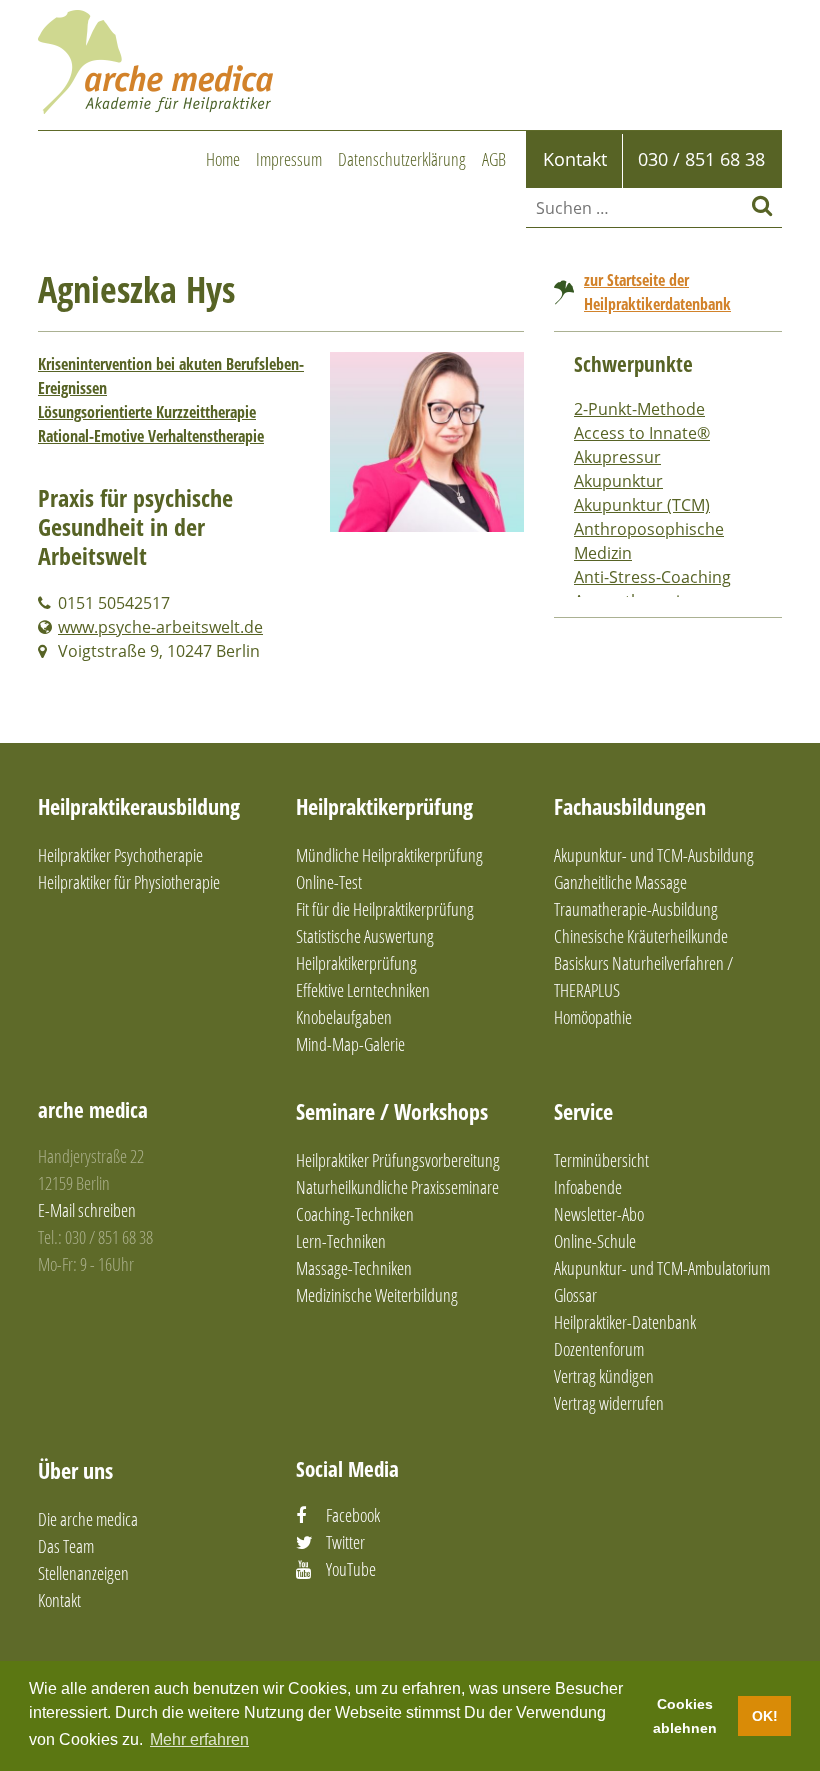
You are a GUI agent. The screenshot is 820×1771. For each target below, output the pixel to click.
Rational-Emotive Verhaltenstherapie (151, 436)
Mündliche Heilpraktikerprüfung (389, 855)
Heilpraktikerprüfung (384, 806)
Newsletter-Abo (599, 1214)
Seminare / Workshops (392, 1111)
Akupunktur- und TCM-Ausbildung (654, 855)
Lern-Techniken (341, 1241)
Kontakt (59, 1600)
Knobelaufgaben (344, 1017)
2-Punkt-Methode (639, 409)
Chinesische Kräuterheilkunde (641, 936)
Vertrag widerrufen (609, 1403)
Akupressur (617, 457)
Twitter (345, 1542)
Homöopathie (593, 1017)
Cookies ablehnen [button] (685, 1716)
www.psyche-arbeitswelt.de (160, 627)
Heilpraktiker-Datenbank (625, 1322)
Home (223, 159)
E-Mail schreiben (87, 1210)
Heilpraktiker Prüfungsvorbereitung (398, 1160)
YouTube (351, 1569)
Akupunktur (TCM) (642, 505)
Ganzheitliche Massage (620, 882)
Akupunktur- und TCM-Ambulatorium (662, 1268)
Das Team (66, 1546)
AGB (494, 159)
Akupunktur (618, 481)
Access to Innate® (642, 433)
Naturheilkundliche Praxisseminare (397, 1187)
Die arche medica (88, 1519)
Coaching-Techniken (355, 1214)
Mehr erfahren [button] (199, 1739)
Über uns (75, 1470)
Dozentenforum (599, 1349)
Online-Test (329, 882)
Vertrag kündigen (604, 1376)
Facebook (353, 1515)
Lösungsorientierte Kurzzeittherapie (147, 412)
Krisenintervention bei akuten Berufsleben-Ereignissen (171, 376)
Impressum (289, 159)
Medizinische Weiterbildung (377, 1295)
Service (583, 1111)
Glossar (575, 1295)
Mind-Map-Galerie (350, 1044)
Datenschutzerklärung (402, 159)
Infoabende (588, 1187)
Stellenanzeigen (83, 1573)
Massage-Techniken (354, 1268)
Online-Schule (595, 1241)
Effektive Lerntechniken (363, 990)
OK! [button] (765, 1716)
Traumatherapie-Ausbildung (636, 909)
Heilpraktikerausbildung (139, 806)
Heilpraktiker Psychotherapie (120, 855)
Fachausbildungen (630, 806)
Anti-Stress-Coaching (652, 577)
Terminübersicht (601, 1160)
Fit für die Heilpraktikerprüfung (385, 909)
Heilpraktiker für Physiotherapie (129, 882)
